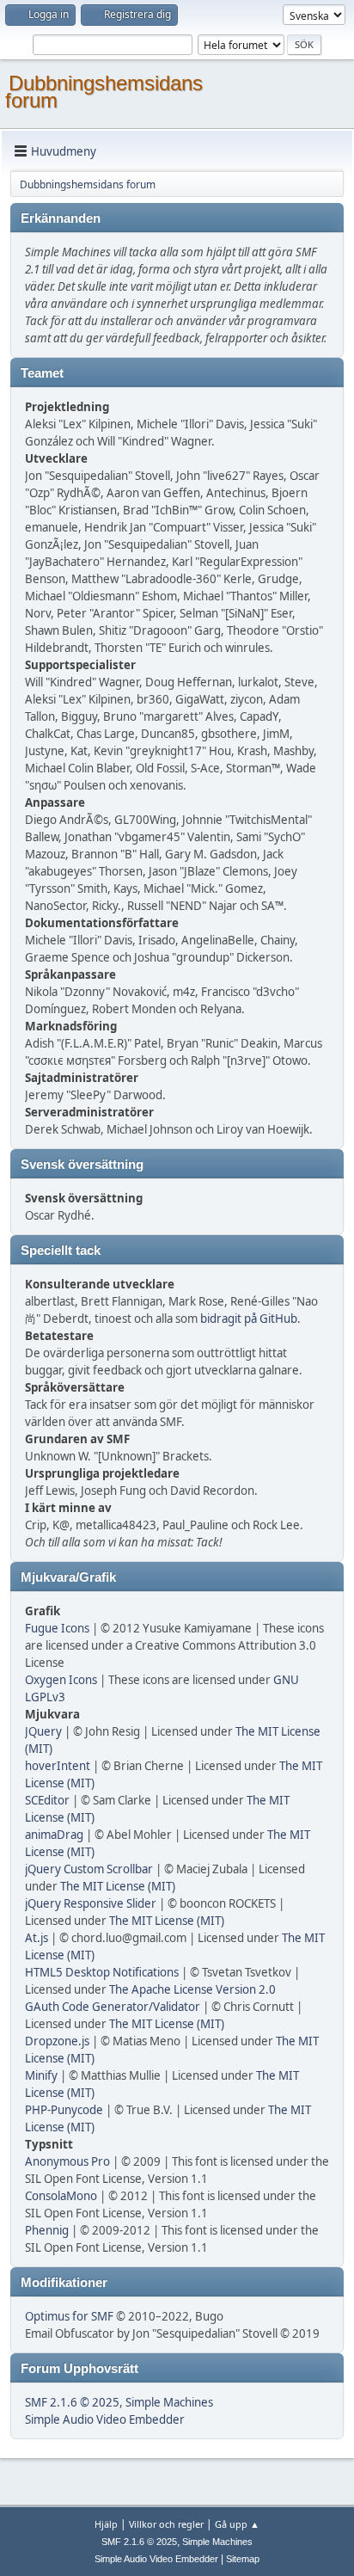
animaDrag (54, 1835)
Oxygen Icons (61, 1680)
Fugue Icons (57, 1628)
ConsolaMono (61, 2196)
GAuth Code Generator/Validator (113, 2007)
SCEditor (47, 1800)
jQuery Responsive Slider (91, 1903)
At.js (37, 1938)
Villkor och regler (166, 2524)
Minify (41, 2075)
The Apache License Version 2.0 (192, 1989)
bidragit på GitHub (249, 1319)
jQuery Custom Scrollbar (89, 1869)
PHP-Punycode (64, 2110)
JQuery (43, 1731)
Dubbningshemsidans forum (104, 92)
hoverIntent (58, 1766)
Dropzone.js (57, 2041)
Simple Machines (169, 2402)
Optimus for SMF (69, 2316)
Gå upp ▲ (237, 2524)
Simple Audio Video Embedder (105, 2419)
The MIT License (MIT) (118, 1886)
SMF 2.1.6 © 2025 (72, 2402)
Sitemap (243, 2559)
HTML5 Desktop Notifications (102, 1972)
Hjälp (106, 2524)
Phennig (47, 2230)
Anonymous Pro (67, 2161)
